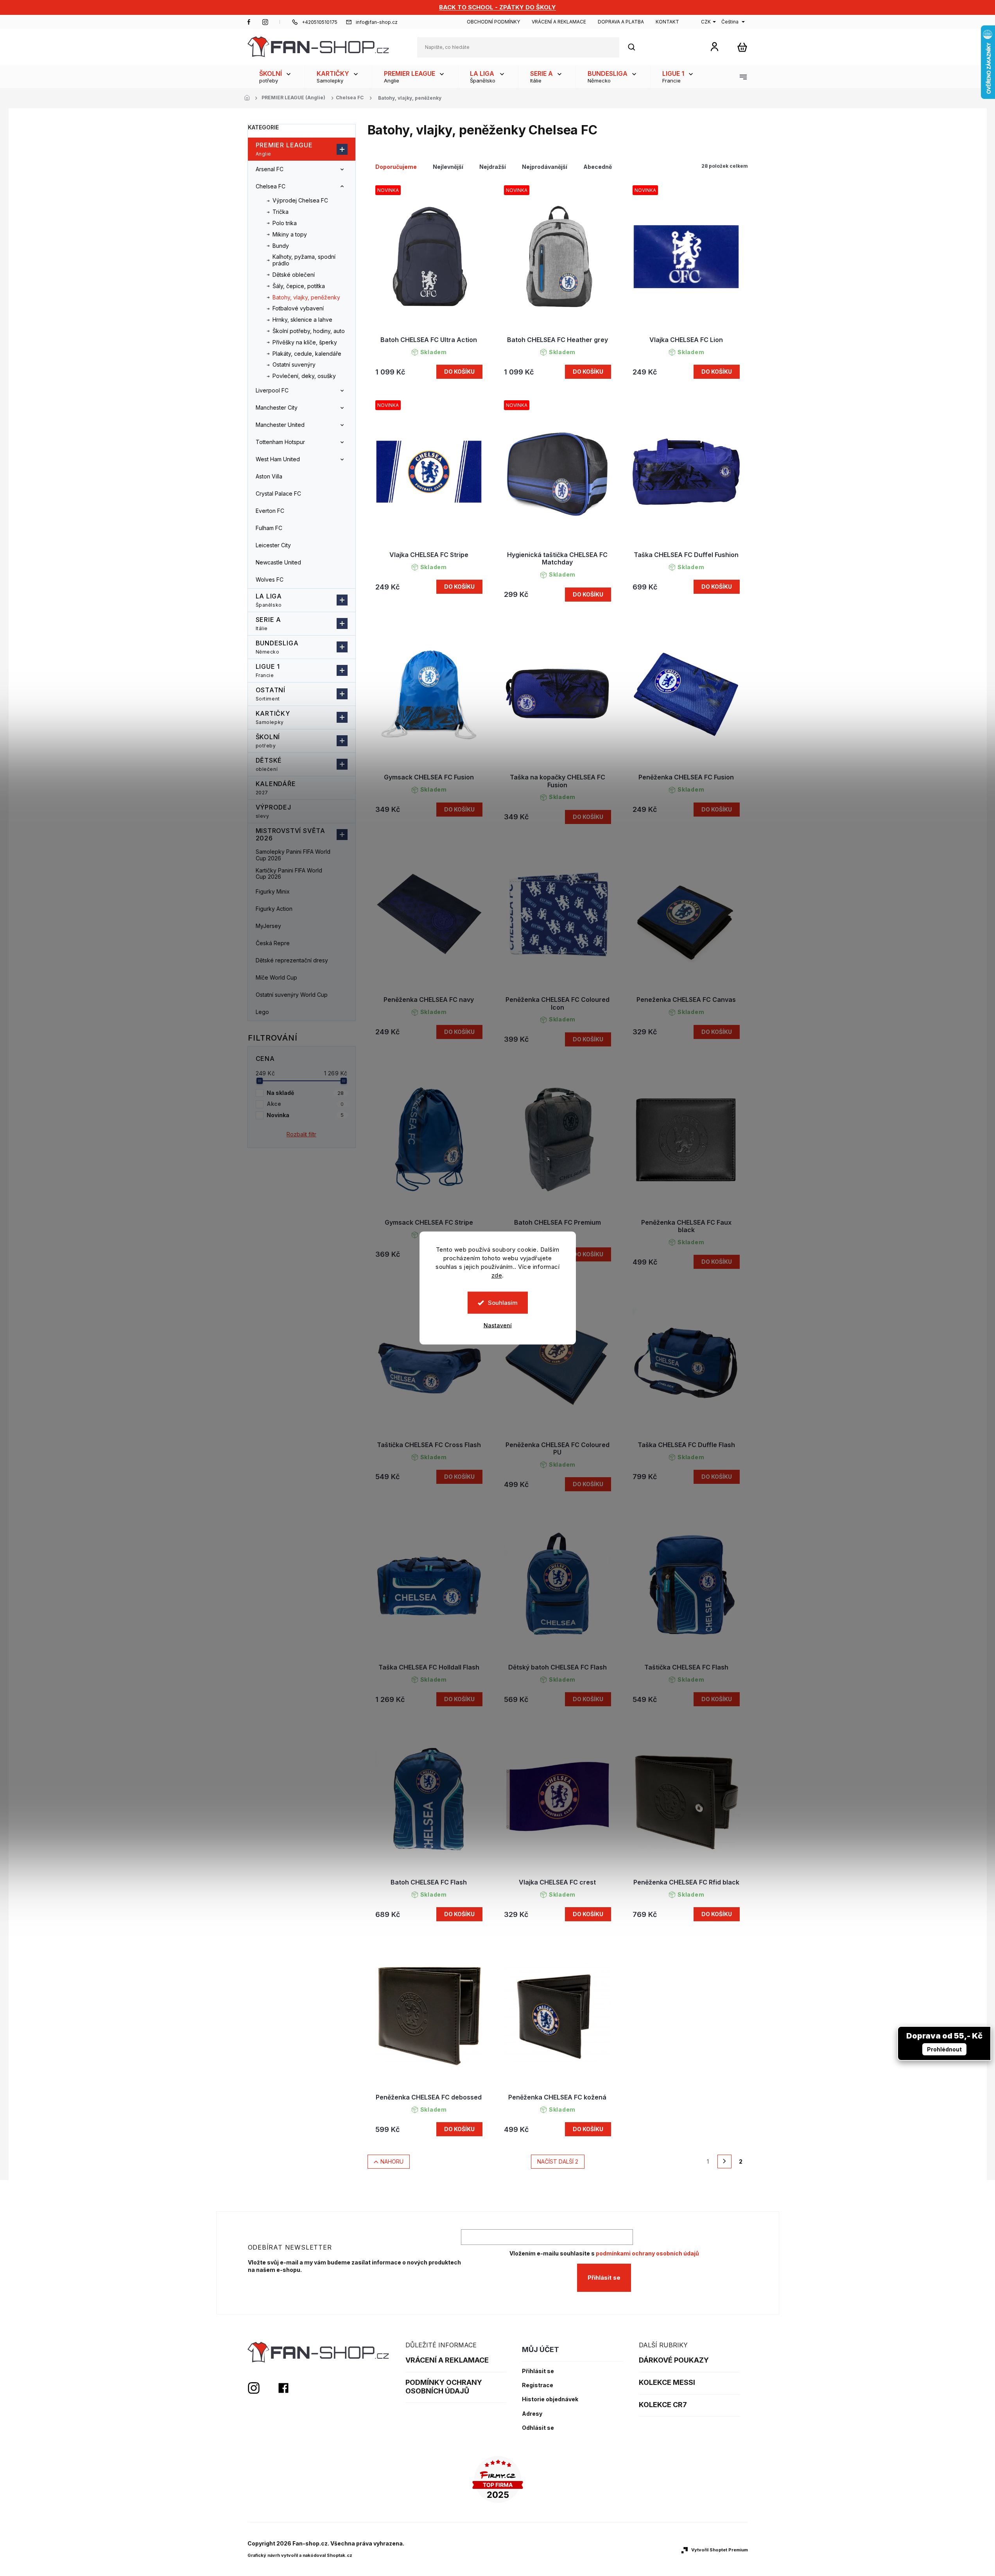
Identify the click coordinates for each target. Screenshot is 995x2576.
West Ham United (278, 459)
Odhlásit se (538, 2428)
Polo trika (285, 223)
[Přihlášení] (714, 46)
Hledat (636, 47)
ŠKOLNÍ (268, 741)
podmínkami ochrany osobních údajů (647, 2253)
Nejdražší (493, 167)
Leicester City (273, 545)
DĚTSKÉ (269, 764)
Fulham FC (269, 528)
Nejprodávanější (545, 167)
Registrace (538, 2385)
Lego (262, 1012)
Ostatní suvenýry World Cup (292, 995)
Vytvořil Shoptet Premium (720, 2550)
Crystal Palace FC (278, 494)
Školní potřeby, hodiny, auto (309, 331)
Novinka (305, 1115)
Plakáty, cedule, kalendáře (307, 354)
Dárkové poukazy (674, 2360)
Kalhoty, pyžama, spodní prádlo (304, 260)
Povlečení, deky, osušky (304, 376)
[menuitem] (276, 77)
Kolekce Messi (667, 2382)
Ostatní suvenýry (294, 365)
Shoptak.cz (340, 2555)
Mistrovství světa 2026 (291, 834)
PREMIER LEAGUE (284, 149)
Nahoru (392, 2161)
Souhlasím (503, 1303)
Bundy (281, 246)
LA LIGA (269, 600)
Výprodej (273, 811)
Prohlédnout (944, 2049)
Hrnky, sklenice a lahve (302, 320)
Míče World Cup (276, 977)
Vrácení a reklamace (559, 22)
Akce (305, 1104)
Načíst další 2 (558, 2161)
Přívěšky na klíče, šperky (305, 342)
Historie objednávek (550, 2399)
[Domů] (249, 98)
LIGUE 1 (268, 670)
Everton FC (270, 511)
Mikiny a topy (290, 234)
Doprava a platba (621, 22)
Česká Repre (273, 943)
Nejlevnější (448, 167)
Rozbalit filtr (301, 1134)
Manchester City (277, 408)
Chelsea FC (271, 186)
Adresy (532, 2414)
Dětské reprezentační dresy (292, 960)
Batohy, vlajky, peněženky (306, 297)
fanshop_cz (265, 22)
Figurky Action (274, 909)
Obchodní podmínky (493, 22)
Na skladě (305, 1093)
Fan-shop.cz (249, 22)
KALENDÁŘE (276, 788)
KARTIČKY (273, 717)
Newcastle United (278, 562)
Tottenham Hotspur (280, 442)
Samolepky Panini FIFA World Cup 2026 (293, 855)
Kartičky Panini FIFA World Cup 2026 (289, 874)
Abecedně (598, 167)
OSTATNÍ (271, 694)
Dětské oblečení (294, 275)
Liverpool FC (272, 390)
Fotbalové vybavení (298, 308)
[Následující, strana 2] (724, 2162)
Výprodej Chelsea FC (300, 200)
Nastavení (498, 1325)
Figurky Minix (273, 891)
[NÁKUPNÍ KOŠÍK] (742, 47)
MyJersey (268, 926)
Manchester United (280, 425)
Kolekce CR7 (663, 2405)
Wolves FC (270, 580)
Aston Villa (269, 476)
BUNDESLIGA (277, 647)
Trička (281, 212)
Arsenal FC (270, 169)
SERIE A (269, 623)
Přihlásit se (604, 2278)
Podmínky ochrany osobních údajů (444, 2387)
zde (497, 1275)
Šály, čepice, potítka (299, 286)
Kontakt (667, 22)
